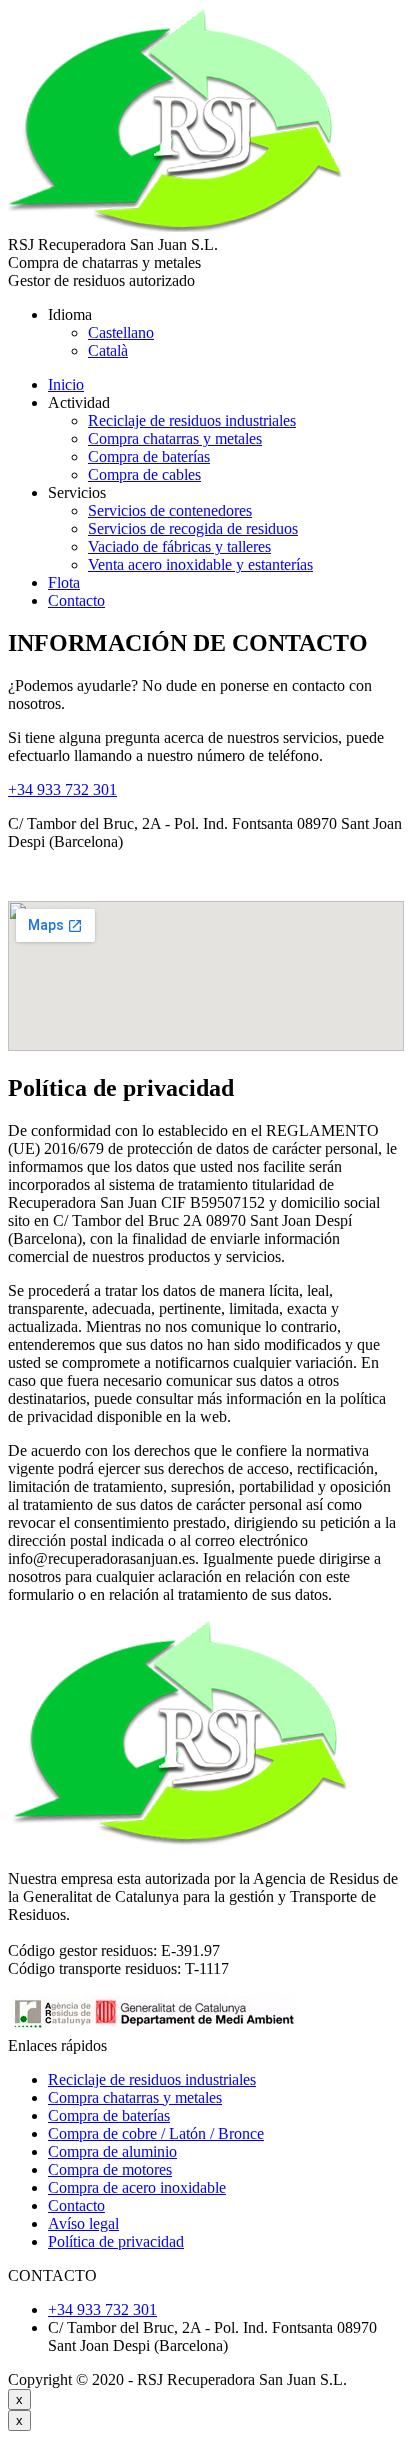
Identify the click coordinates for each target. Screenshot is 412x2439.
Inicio (66, 384)
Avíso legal (83, 2223)
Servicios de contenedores (170, 510)
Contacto (76, 600)
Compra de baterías (149, 456)
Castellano (121, 332)
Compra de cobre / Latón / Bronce (156, 2133)
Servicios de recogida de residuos (193, 528)
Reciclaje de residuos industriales (192, 420)
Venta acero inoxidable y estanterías (200, 564)
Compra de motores (110, 2169)
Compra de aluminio (112, 2151)
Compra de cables (144, 474)
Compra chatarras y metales (175, 438)
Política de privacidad (116, 2241)
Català (108, 350)
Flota (64, 582)
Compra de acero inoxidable (137, 2187)
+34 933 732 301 (62, 789)
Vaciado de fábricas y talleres (179, 546)
